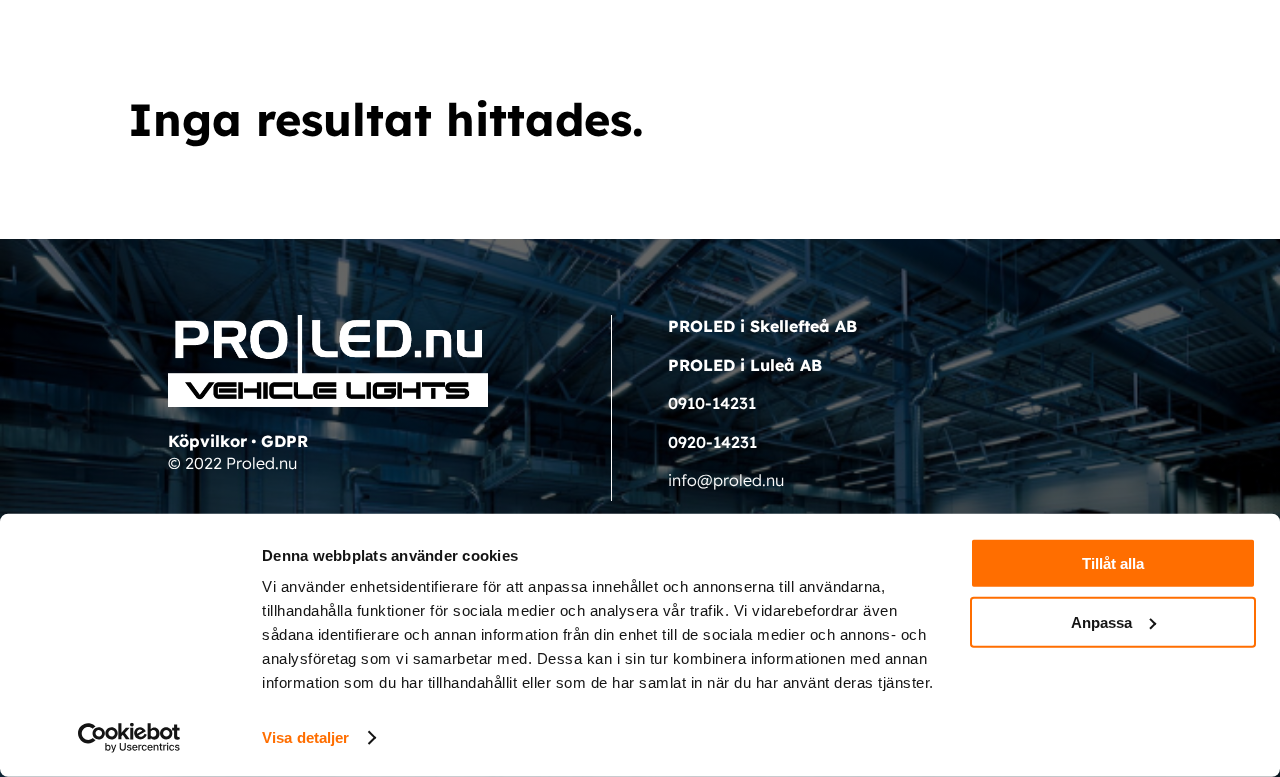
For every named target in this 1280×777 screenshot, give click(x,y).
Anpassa (1101, 621)
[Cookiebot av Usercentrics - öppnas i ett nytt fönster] (129, 738)
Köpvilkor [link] (207, 441)
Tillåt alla (1113, 563)
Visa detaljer (305, 737)
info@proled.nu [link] (726, 480)
